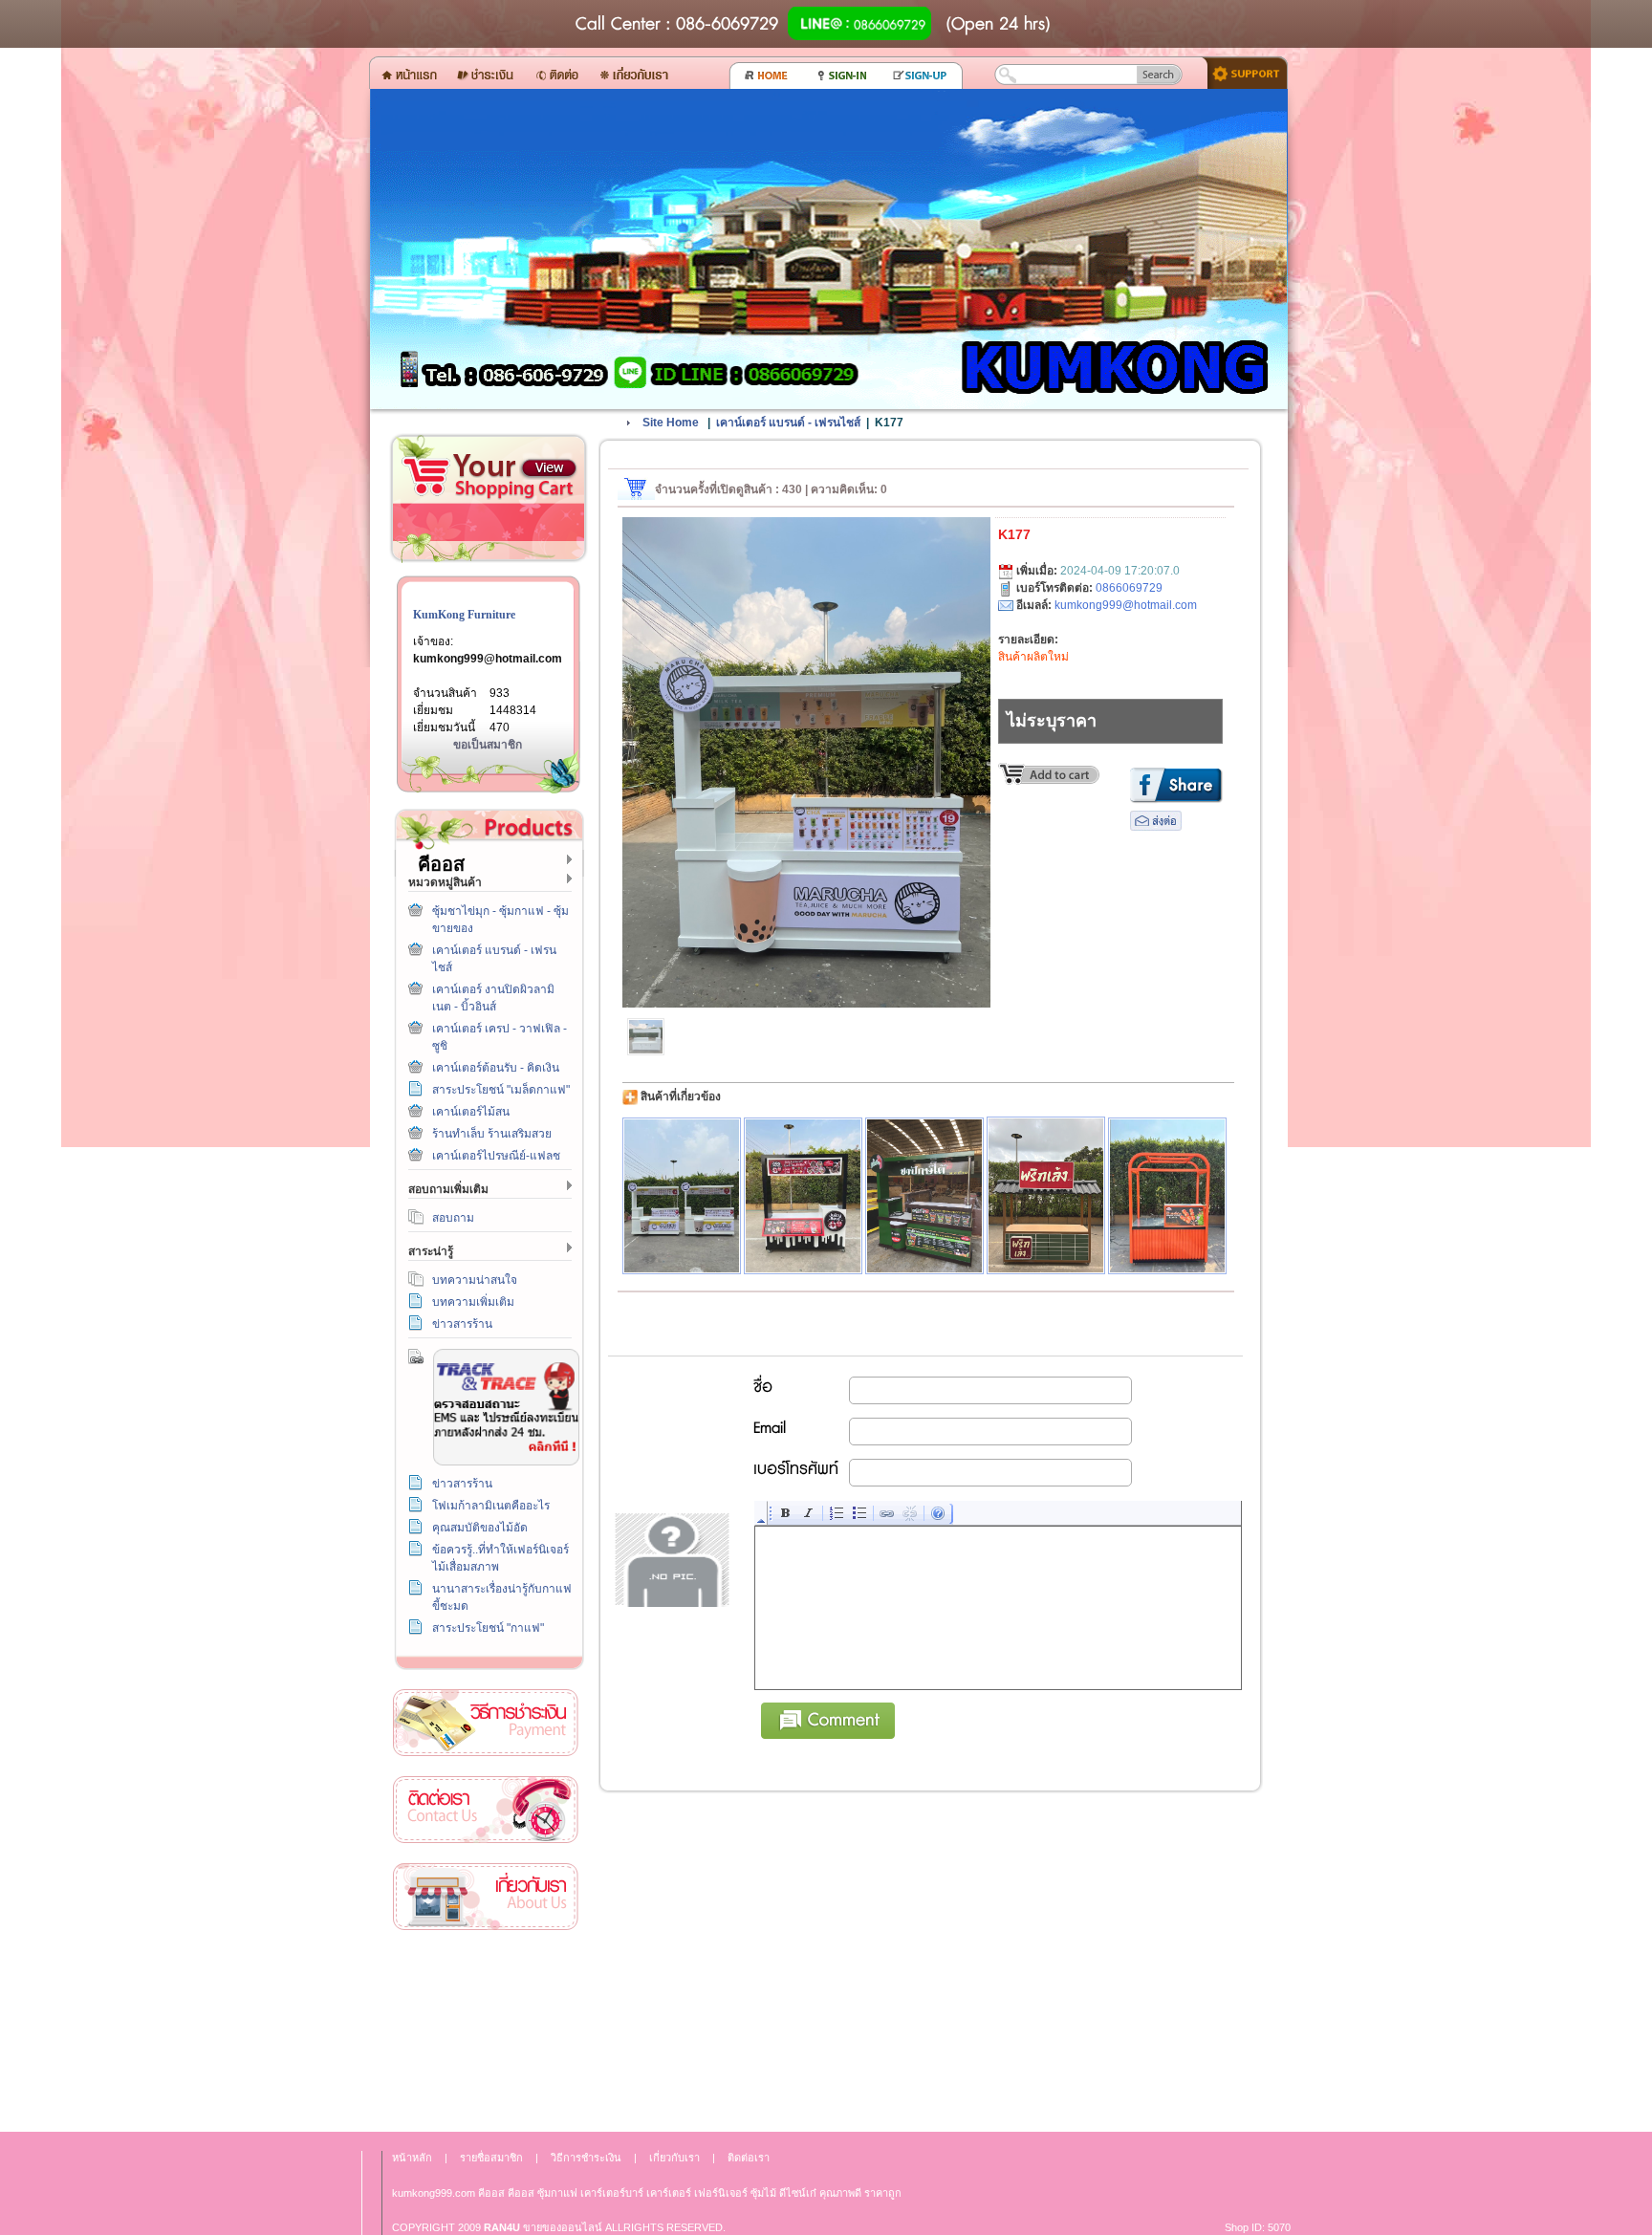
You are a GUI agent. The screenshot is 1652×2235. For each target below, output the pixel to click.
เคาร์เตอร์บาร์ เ (614, 2193)
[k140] (803, 1196)
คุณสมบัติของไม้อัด (480, 1528)
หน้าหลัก (412, 2158)
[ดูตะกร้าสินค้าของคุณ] (549, 468)
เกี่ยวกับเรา (486, 1897)
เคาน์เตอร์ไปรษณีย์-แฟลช (496, 1156)
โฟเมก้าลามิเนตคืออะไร (491, 1506)
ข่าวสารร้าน (462, 1324)
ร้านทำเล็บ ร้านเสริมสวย (492, 1134)
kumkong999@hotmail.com (488, 659)
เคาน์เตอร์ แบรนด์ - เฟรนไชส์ (788, 423)
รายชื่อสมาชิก (491, 2158)
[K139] (682, 1196)
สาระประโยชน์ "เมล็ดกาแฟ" (501, 1090)
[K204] (1167, 1196)
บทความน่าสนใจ (475, 1280)
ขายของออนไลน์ (563, 2227)
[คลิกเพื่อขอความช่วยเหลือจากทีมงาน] (1240, 72)
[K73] (924, 1196)
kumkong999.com (434, 2193)
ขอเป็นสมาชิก (488, 745)
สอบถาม (453, 1218)
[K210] (1046, 1195)
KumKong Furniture (464, 615)
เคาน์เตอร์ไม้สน (471, 1112)
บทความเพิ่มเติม (473, 1302)
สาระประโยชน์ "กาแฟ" (488, 1628)
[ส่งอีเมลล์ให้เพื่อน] (1156, 827)
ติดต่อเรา (486, 1810)
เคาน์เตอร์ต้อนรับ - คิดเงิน (496, 1068)
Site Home (671, 423)
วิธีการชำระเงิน (486, 1723)
